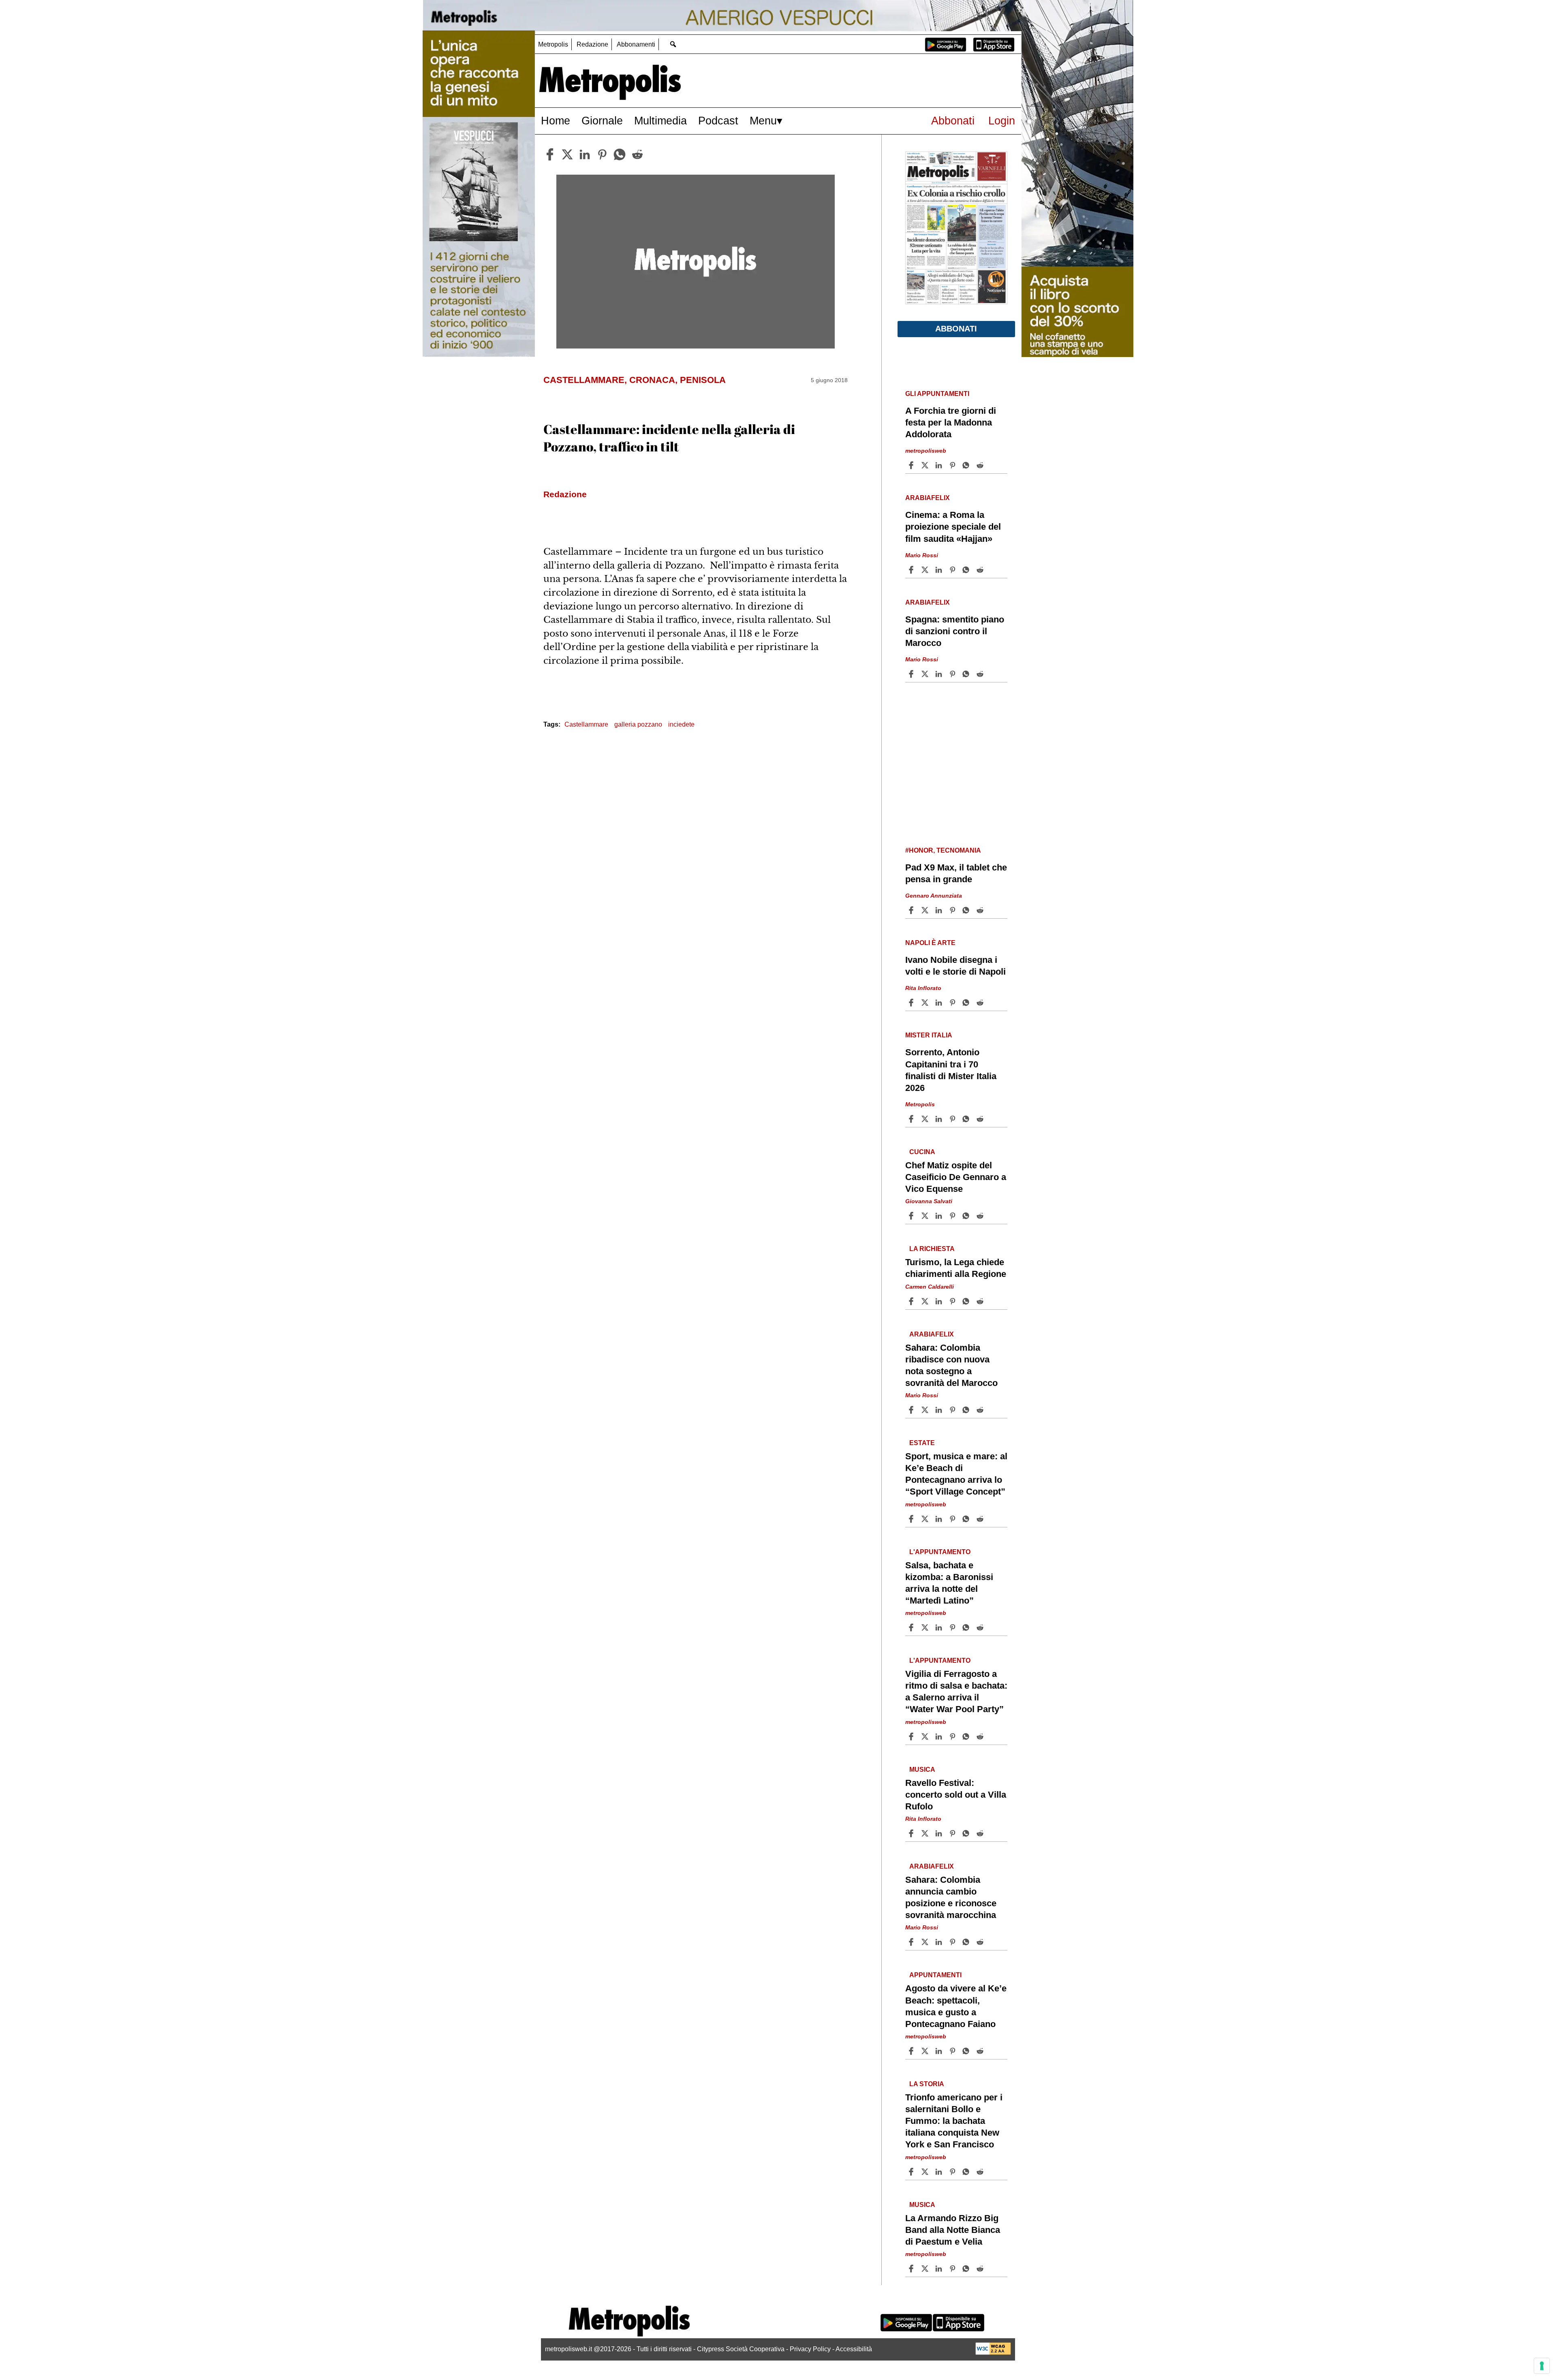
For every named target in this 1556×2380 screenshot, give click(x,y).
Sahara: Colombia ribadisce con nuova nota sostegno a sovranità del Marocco (951, 1365)
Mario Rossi (922, 555)
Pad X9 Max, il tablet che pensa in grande (956, 873)
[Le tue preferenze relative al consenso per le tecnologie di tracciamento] (1542, 2366)
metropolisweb (926, 451)
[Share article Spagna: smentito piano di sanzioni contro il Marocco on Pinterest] (953, 674)
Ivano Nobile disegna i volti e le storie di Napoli (955, 966)
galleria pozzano (638, 724)
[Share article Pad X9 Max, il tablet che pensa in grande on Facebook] (912, 910)
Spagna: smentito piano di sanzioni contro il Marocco (955, 631)
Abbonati (953, 121)
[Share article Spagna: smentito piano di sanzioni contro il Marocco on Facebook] (912, 674)
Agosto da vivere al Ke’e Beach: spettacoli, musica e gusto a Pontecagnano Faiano (956, 2006)
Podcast (718, 121)
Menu (763, 121)
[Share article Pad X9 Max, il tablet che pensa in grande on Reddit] (981, 910)
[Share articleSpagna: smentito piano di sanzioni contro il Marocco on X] (926, 674)
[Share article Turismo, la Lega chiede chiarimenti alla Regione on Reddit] (981, 1301)
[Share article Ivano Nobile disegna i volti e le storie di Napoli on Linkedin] (940, 1003)
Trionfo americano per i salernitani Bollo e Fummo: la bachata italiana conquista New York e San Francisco (954, 2121)
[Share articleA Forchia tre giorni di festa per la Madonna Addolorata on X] (926, 465)
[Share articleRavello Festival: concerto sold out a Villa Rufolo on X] (926, 1833)
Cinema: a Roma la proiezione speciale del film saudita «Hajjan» (953, 527)
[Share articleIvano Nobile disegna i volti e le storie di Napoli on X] (926, 1003)
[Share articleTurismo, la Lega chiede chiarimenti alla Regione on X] (926, 1301)
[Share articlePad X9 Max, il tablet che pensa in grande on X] (926, 910)
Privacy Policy (810, 2349)
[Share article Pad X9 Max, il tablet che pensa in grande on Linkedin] (940, 910)
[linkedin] (585, 154)
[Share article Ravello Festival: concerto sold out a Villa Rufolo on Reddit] (981, 1833)
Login (1002, 121)
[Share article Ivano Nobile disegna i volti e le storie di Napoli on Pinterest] (953, 1003)
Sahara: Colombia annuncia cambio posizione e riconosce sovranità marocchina (951, 1897)
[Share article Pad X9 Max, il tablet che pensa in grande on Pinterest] (953, 910)
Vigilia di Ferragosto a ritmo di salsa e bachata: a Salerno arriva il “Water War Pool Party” (956, 1691)
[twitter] (567, 154)
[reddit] (637, 154)
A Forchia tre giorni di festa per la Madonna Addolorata (951, 422)
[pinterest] (602, 154)
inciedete (681, 724)
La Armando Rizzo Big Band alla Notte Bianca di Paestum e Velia (953, 2230)
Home (556, 121)
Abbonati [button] (956, 329)
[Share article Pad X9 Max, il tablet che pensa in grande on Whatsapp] (967, 910)
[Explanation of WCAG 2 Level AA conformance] (993, 2353)
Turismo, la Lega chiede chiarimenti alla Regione (956, 1268)
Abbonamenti (636, 44)
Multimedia (660, 121)
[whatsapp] (620, 154)
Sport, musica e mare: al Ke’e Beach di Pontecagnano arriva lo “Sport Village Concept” (956, 1474)
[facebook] (550, 154)
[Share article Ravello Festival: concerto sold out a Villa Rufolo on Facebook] (912, 1833)
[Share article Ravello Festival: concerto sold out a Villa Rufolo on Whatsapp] (967, 1833)
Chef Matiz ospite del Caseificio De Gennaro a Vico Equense (956, 1177)
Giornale (602, 121)
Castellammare (586, 724)
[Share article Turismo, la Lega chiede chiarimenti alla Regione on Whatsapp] (967, 1301)
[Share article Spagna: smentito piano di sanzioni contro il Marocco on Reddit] (981, 674)
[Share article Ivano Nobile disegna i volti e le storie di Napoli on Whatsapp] (967, 1003)
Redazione (592, 44)
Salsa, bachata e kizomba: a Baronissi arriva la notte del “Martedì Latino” (949, 1583)
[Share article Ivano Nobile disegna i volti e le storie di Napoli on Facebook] (912, 1003)
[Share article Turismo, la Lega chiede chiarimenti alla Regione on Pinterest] (953, 1301)
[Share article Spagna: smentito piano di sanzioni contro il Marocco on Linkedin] (940, 674)
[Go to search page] (673, 44)
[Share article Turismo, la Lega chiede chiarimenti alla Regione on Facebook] (912, 1301)
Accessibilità (854, 2349)
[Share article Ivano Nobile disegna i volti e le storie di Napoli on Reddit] (981, 1003)
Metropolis (553, 44)
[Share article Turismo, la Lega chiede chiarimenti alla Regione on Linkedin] (940, 1301)
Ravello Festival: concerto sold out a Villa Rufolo (956, 1795)
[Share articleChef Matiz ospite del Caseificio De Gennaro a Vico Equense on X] (926, 1216)
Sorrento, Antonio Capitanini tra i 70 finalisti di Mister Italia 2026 (951, 1070)
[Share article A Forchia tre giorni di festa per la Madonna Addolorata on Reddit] (981, 465)
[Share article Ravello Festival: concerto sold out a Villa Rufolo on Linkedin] (940, 1833)
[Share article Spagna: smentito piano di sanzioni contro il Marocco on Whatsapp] (967, 674)
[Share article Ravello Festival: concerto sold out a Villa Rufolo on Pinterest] (953, 1833)
